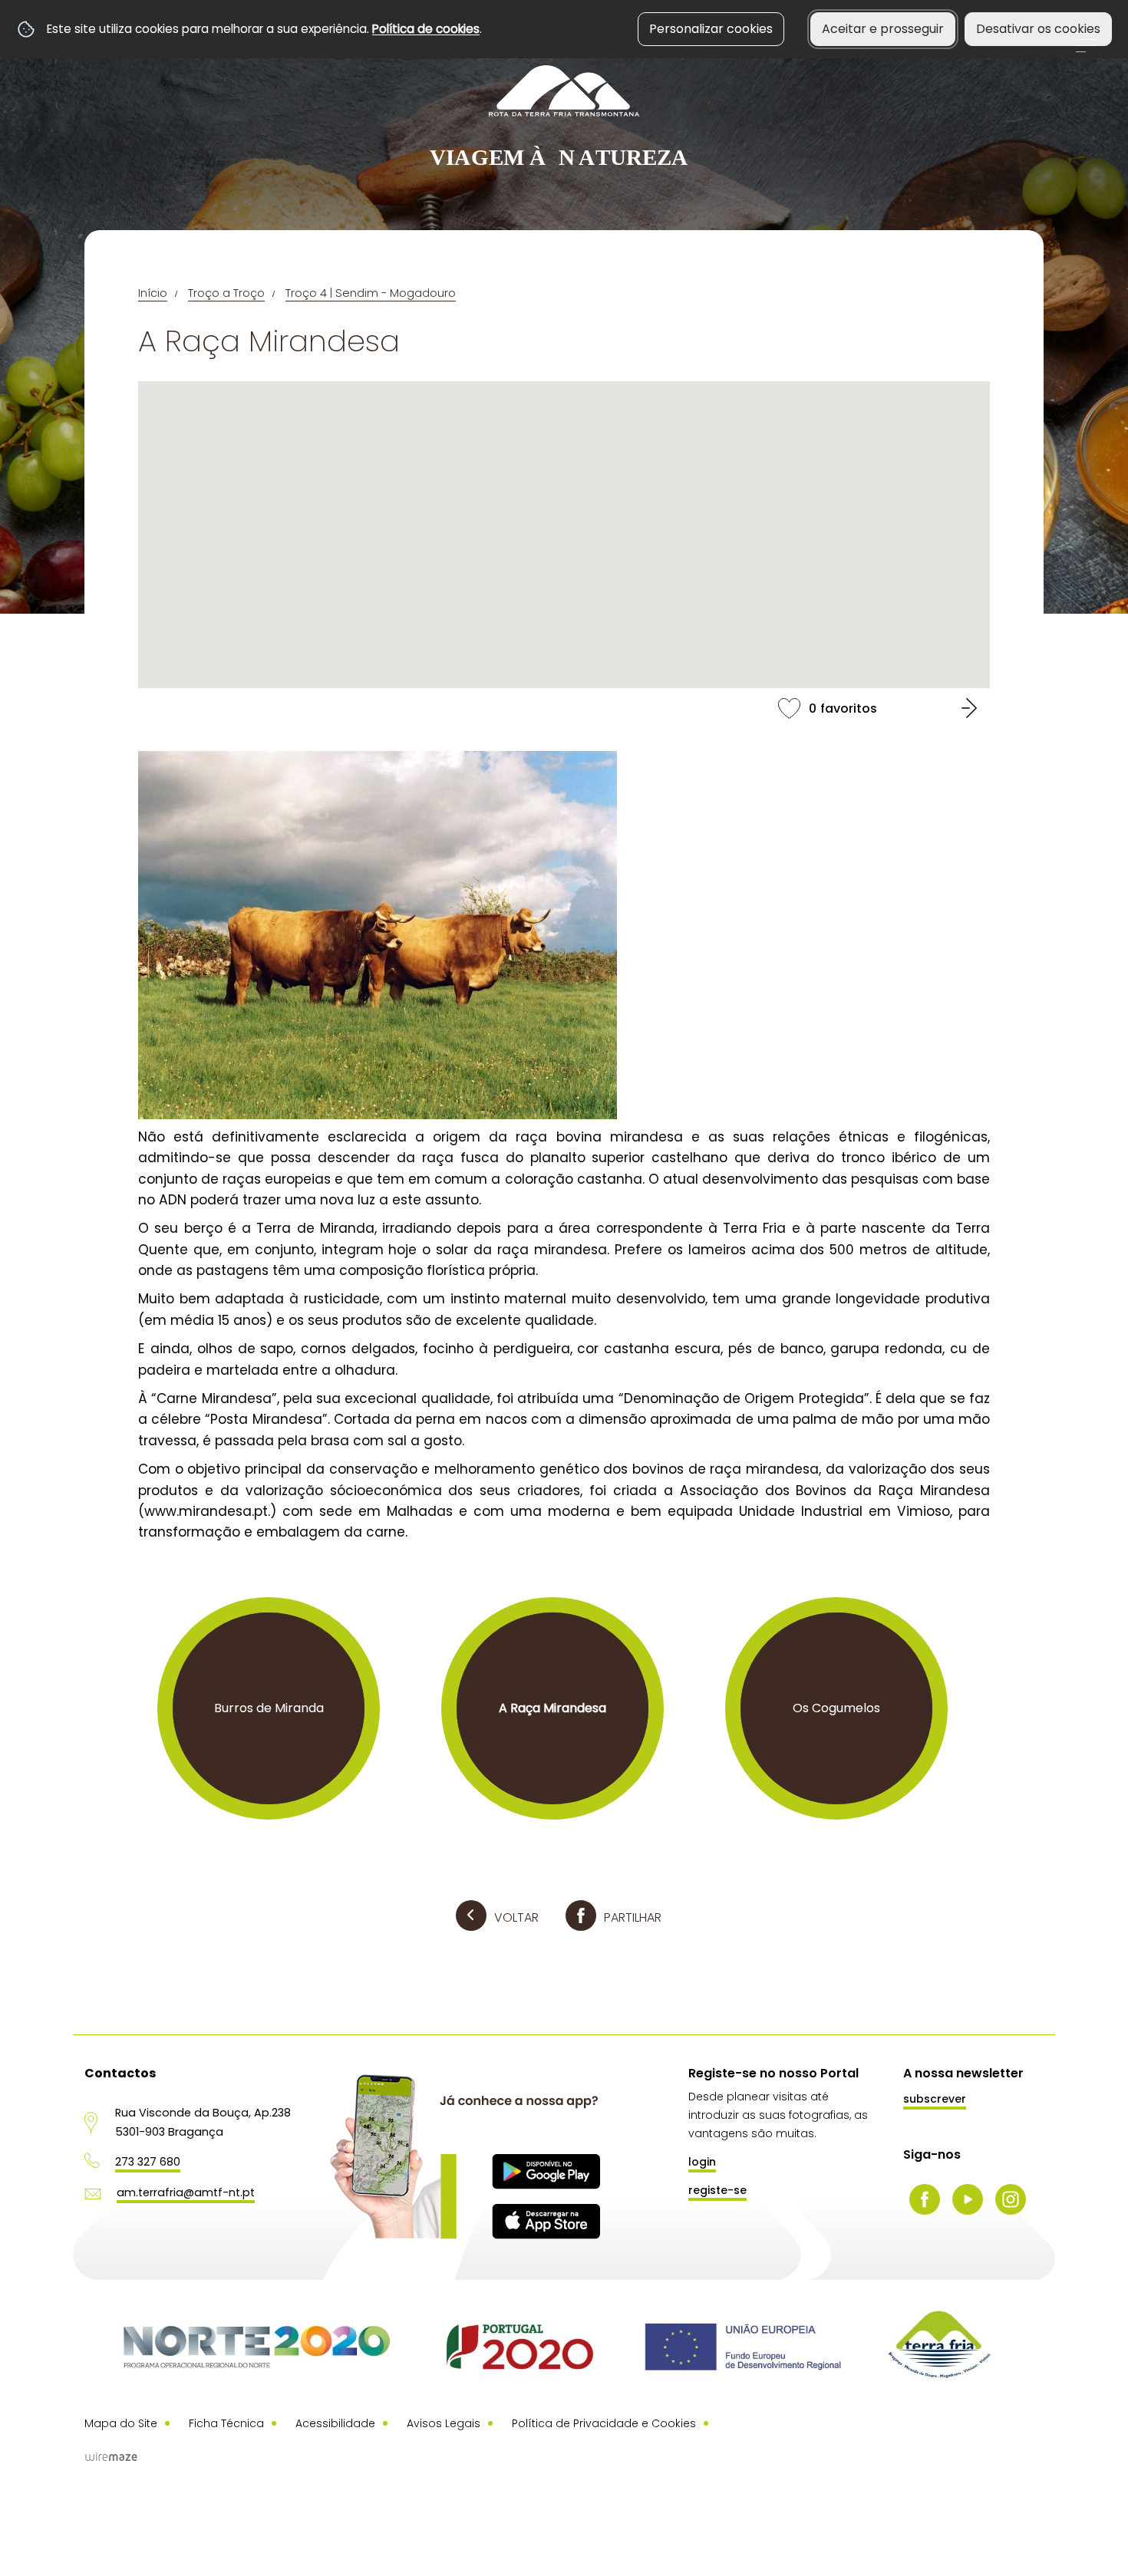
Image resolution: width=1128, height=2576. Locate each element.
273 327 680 (148, 2162)
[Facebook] (925, 2199)
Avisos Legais (444, 2423)
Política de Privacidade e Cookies (604, 2423)
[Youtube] (968, 2199)
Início (153, 293)
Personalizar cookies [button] (711, 29)
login (702, 2162)
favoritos (564, 708)
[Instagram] (1011, 2199)
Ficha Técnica (226, 2423)
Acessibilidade (335, 2423)
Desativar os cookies (1038, 29)
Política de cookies (426, 29)
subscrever (935, 2099)
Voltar (516, 1917)
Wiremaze (111, 2456)
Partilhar (633, 1917)
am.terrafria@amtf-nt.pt (186, 2192)
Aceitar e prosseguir (883, 29)
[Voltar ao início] (564, 118)
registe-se (717, 2190)
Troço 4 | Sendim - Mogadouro (371, 293)
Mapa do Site (121, 2423)
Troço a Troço (226, 293)
